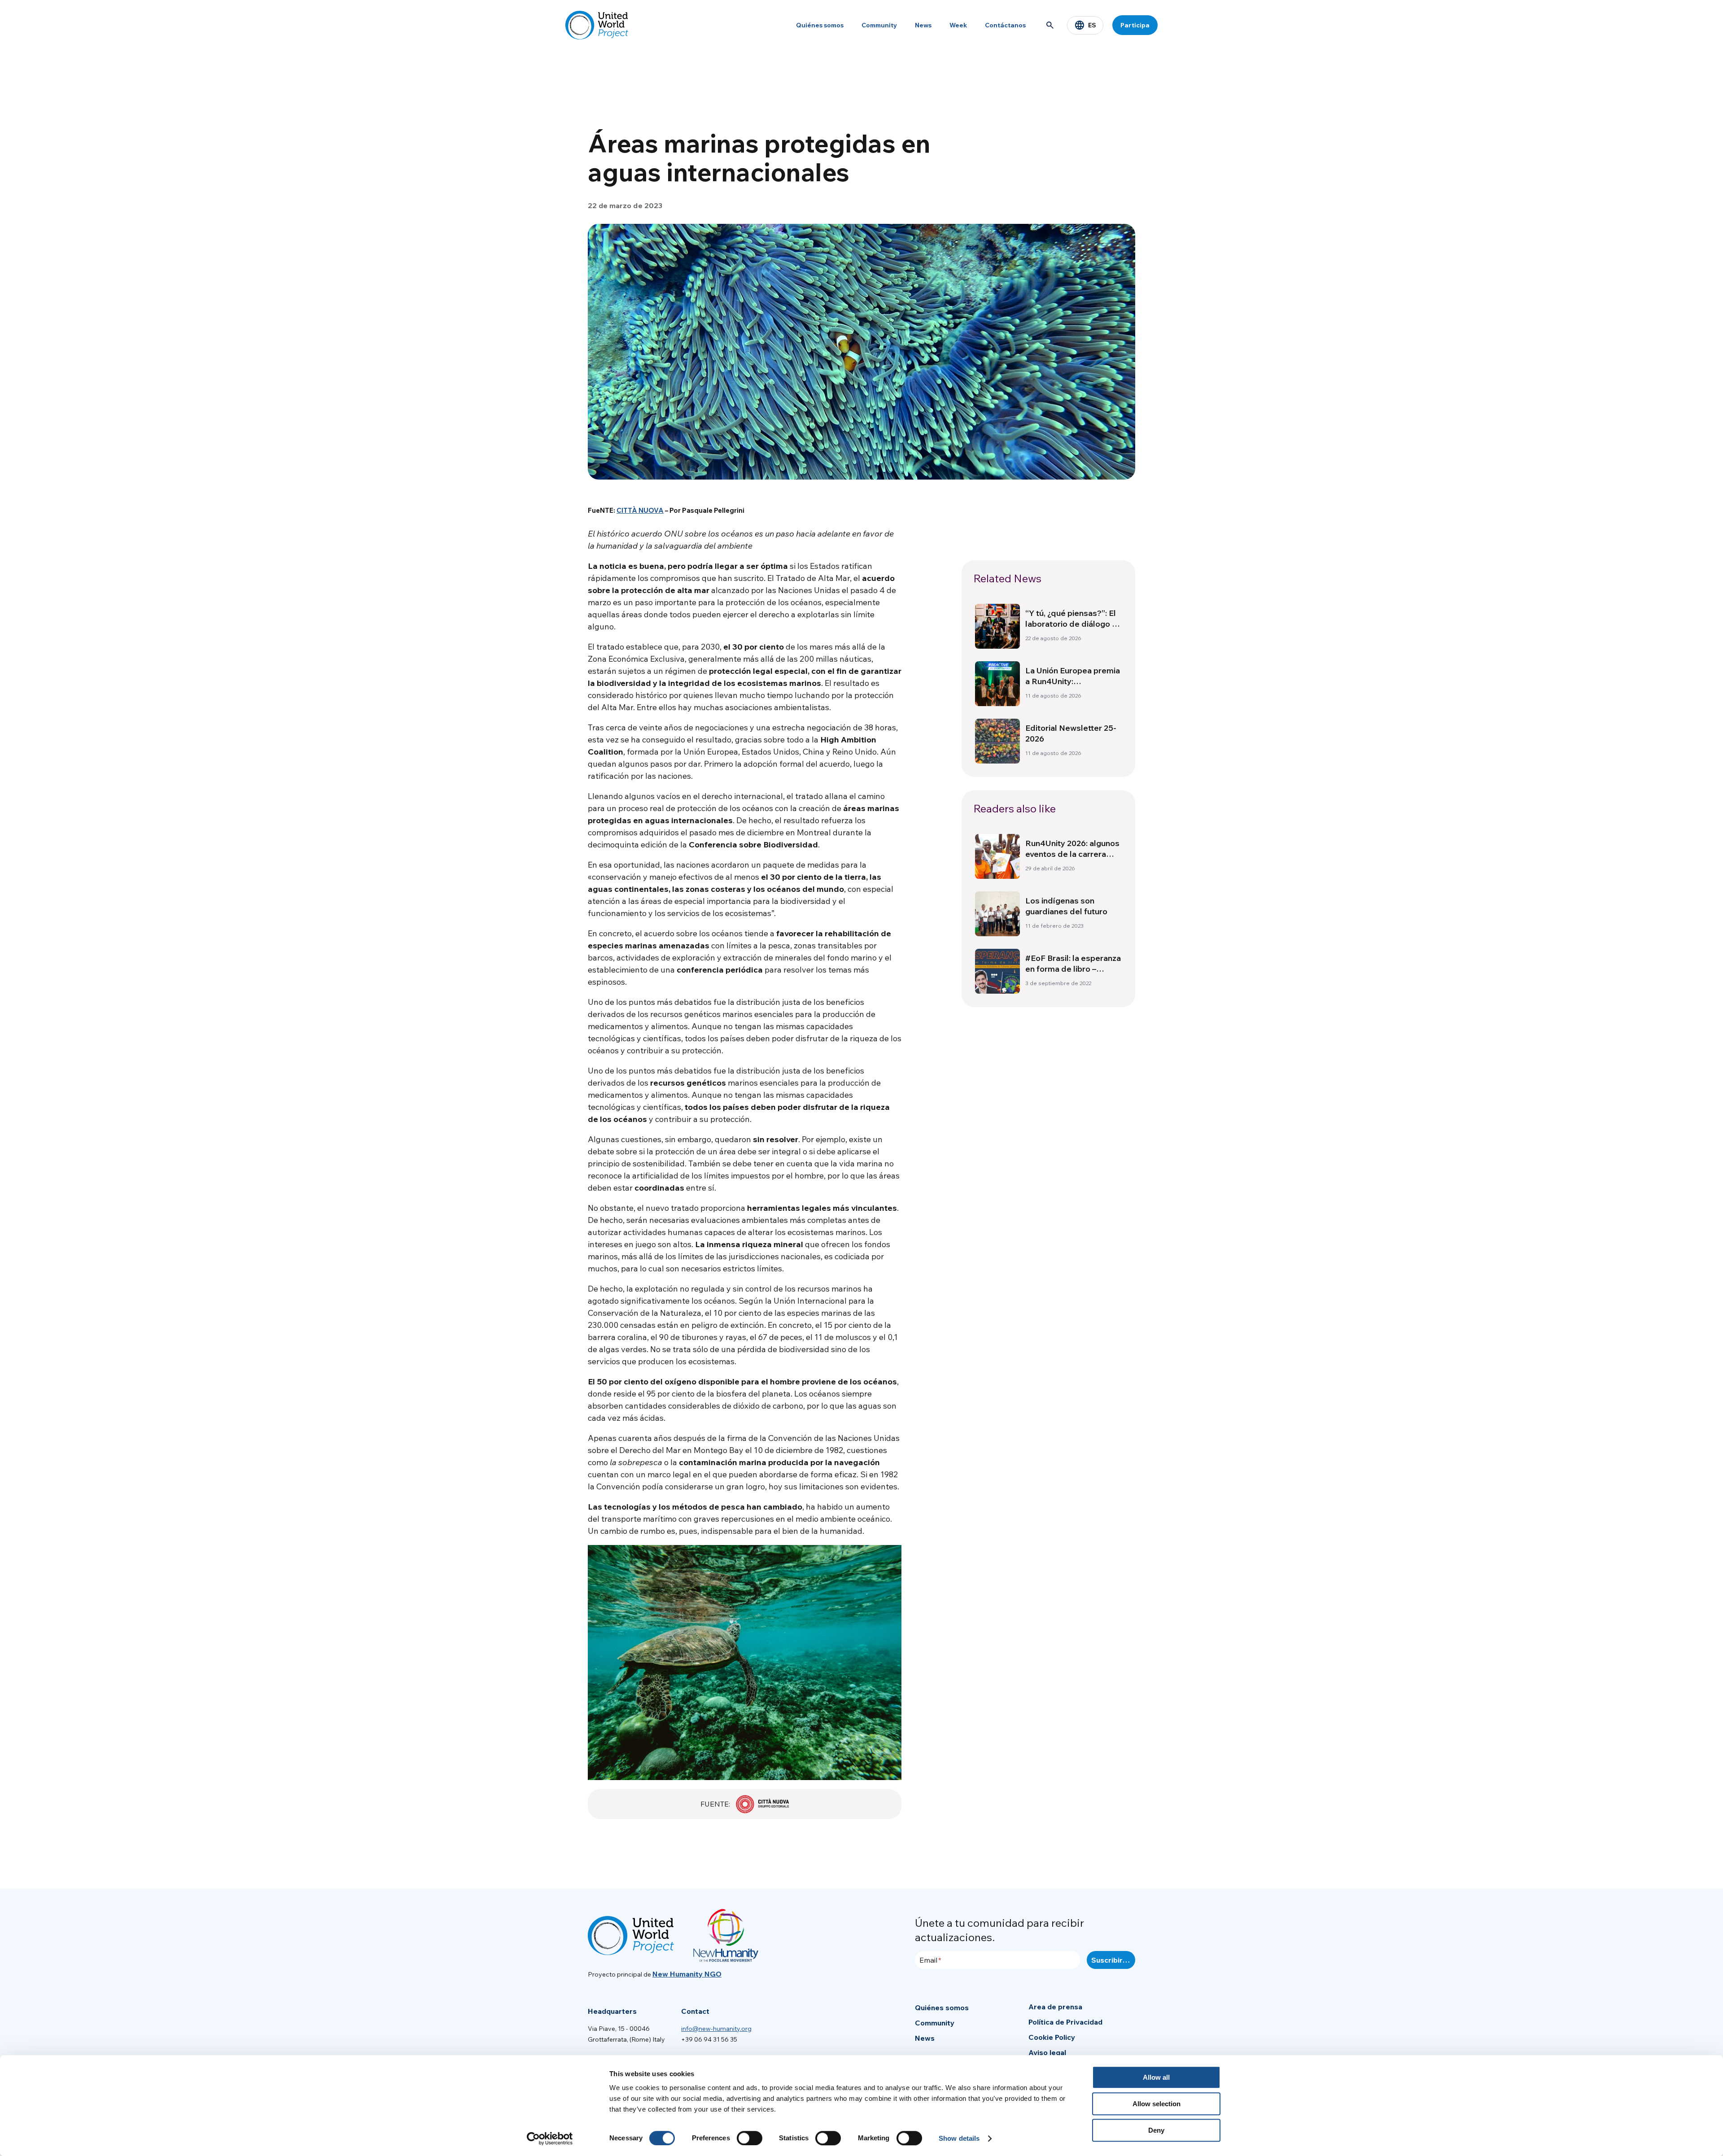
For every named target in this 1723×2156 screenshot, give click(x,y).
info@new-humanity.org (716, 2029)
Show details (959, 2138)
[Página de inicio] (597, 25)
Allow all (1156, 2077)
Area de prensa (1055, 2007)
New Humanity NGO (687, 1974)
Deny (1156, 2130)
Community (879, 25)
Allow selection (1157, 2104)
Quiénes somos (820, 25)
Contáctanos (1005, 25)
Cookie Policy (1052, 2037)
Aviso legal (1047, 2052)
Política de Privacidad (1065, 2022)
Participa (1135, 25)
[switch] (750, 2138)
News (923, 25)
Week (958, 25)
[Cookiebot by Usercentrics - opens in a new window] (550, 2139)
